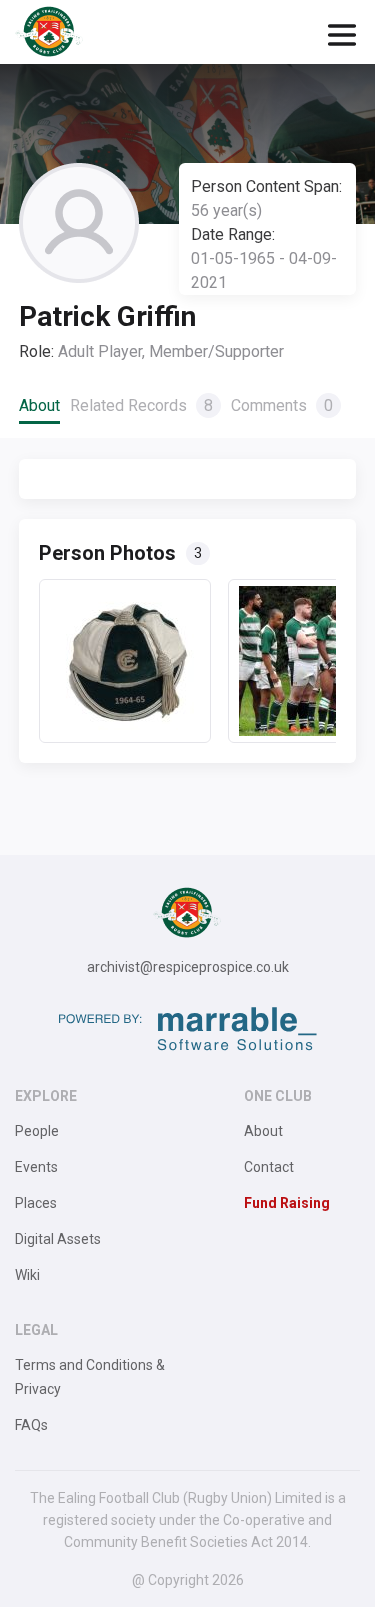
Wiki (27, 1275)
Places (36, 1203)
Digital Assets (58, 1239)
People (37, 1131)
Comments (282, 405)
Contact (269, 1167)
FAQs (31, 1425)
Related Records (141, 405)
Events (36, 1167)
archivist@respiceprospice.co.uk (188, 967)
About (39, 405)
